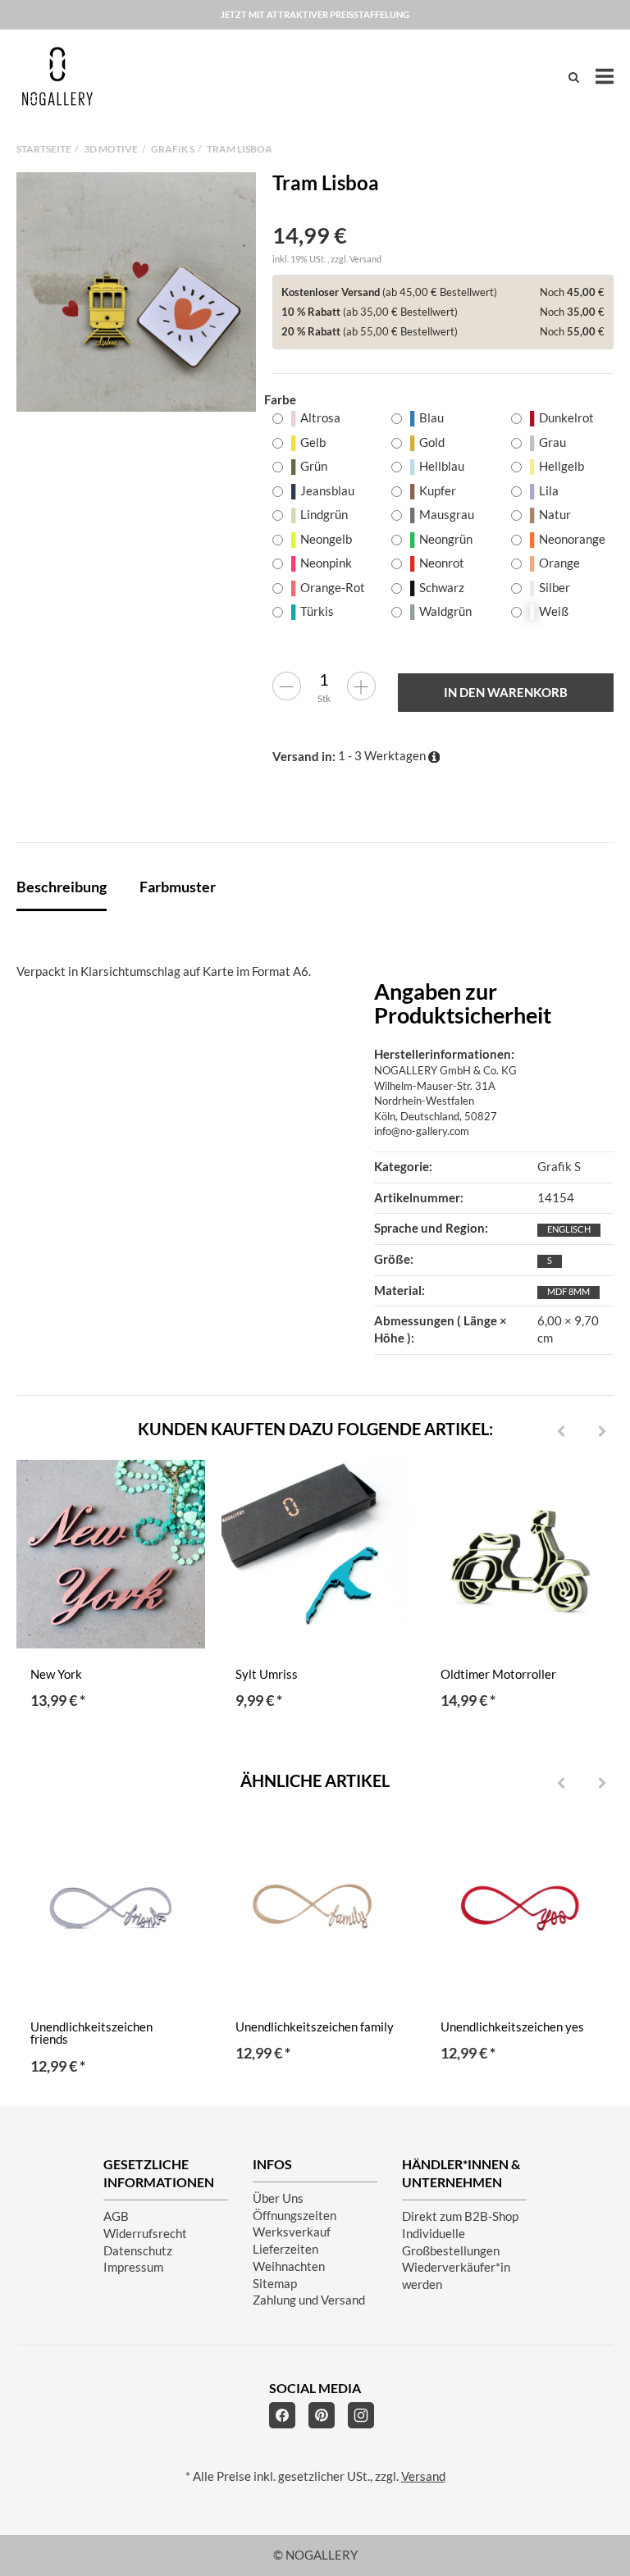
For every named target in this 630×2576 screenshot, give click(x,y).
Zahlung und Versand (309, 2300)
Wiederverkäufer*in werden (456, 2276)
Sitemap (275, 2284)
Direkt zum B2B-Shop (460, 2216)
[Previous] (561, 1432)
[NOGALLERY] (57, 76)
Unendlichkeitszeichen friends (91, 2033)
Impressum (133, 2267)
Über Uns (278, 2198)
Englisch (569, 1229)
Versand (365, 259)
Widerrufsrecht (145, 2234)
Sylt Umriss (267, 1674)
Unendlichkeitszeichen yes (512, 2027)
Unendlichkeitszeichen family (315, 2027)
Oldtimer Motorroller (498, 1674)
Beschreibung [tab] (62, 887)
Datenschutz (138, 2251)
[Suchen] (574, 77)
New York (56, 1674)
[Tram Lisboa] (136, 292)
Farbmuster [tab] (178, 887)
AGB (116, 2216)
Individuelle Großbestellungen (451, 2242)
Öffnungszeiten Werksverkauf (294, 2224)
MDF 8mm (568, 1291)
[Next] (602, 1432)
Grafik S (559, 1167)
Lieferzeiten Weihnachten (289, 2258)
